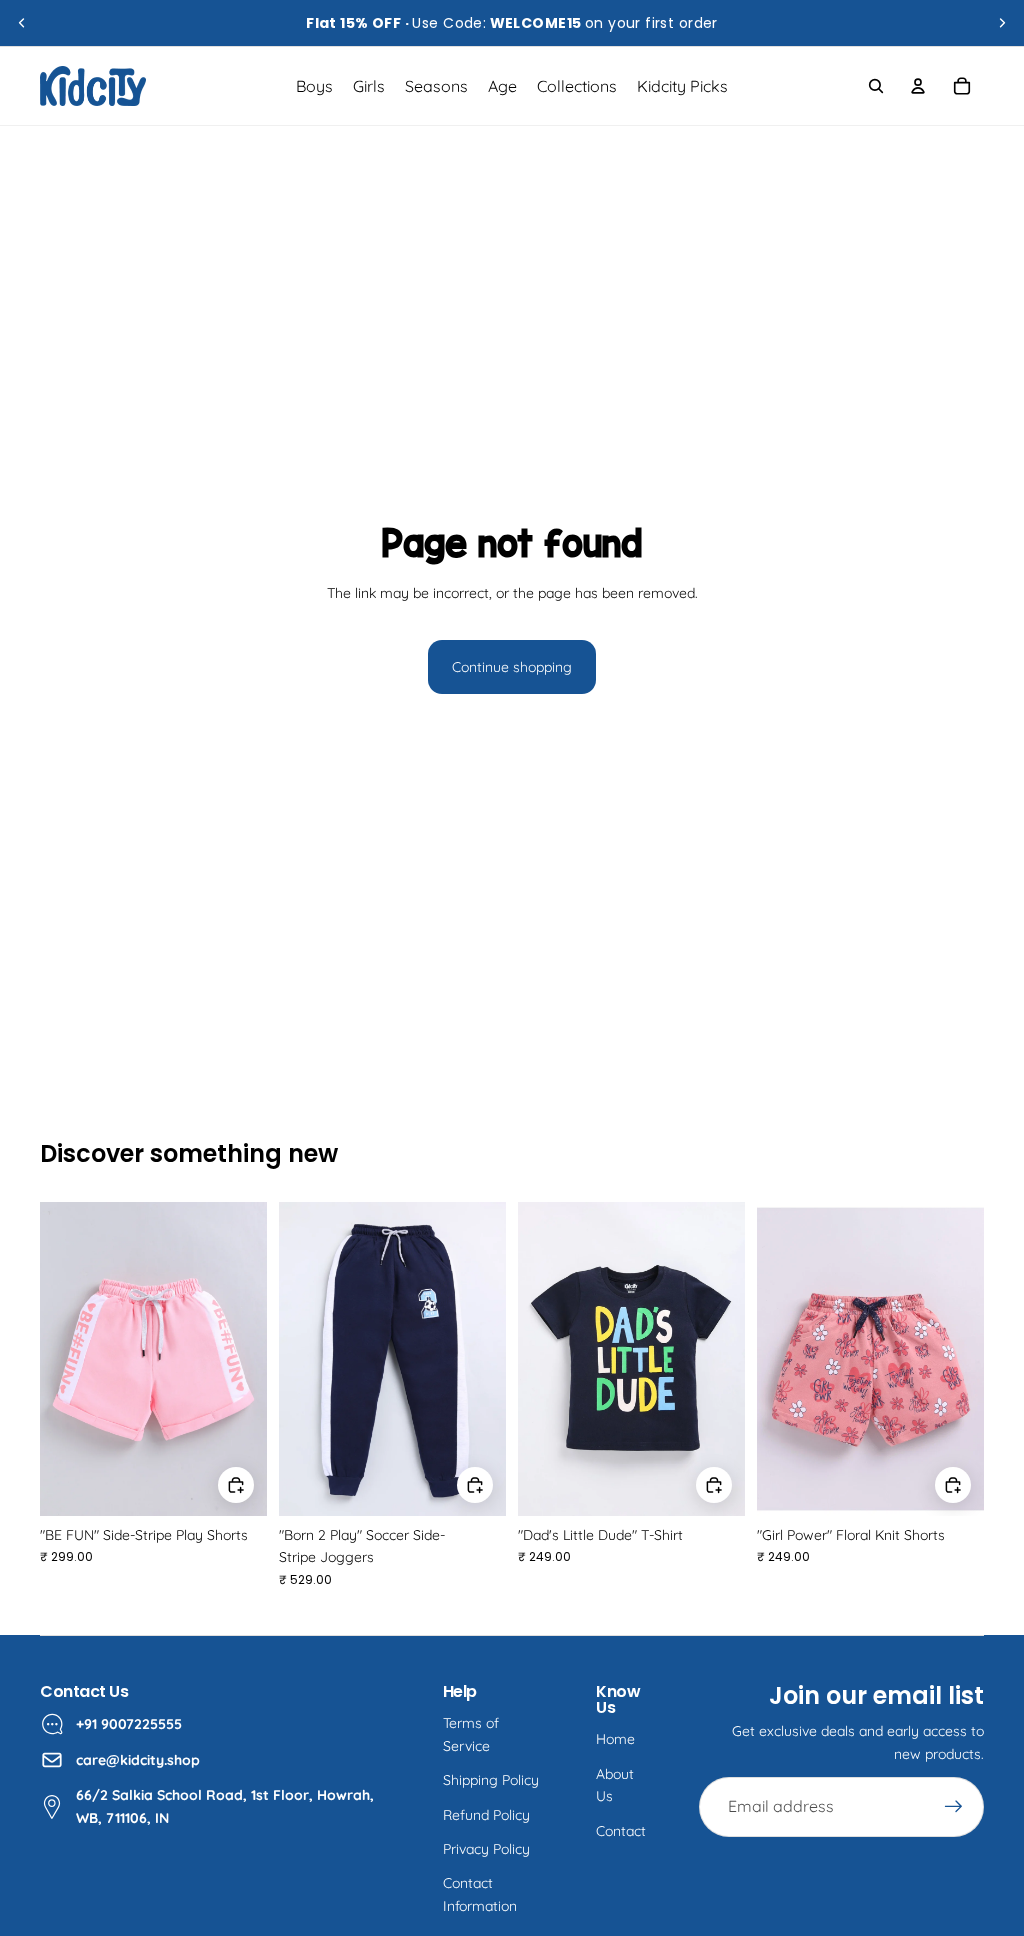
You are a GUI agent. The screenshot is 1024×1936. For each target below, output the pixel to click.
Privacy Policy (486, 1849)
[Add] (236, 1485)
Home (615, 1739)
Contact (621, 1831)
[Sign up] (954, 1807)
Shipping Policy (491, 1780)
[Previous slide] (22, 23)
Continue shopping (512, 667)
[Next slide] (1002, 23)
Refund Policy (486, 1815)
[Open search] (876, 86)
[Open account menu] (918, 86)
